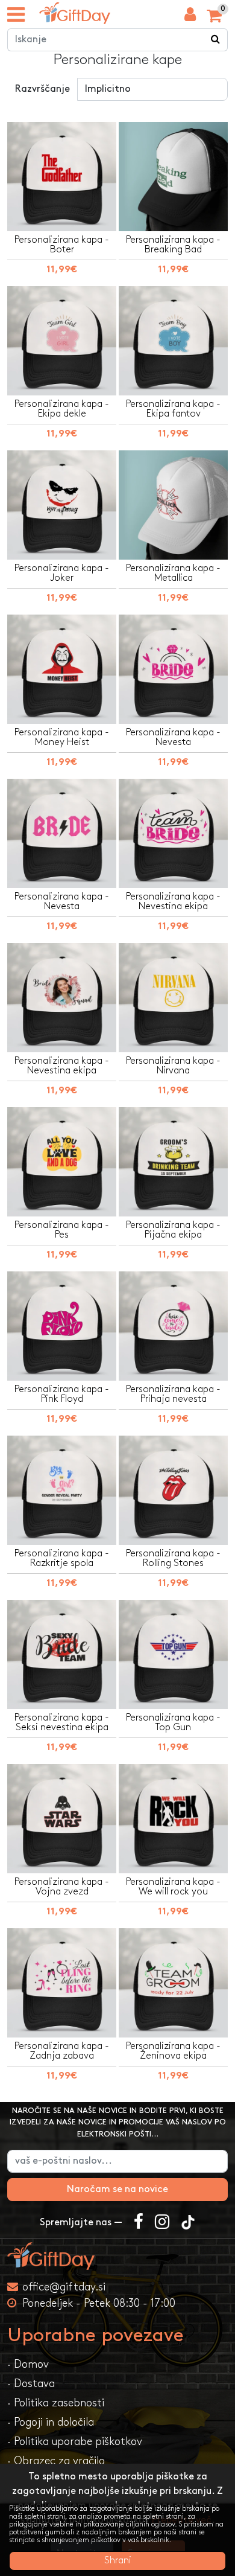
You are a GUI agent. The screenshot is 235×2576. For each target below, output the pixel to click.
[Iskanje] (216, 40)
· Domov (28, 2364)
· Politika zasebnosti (56, 2403)
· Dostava (31, 2384)
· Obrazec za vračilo (56, 2461)
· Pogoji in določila (51, 2422)
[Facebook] (139, 2223)
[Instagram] (162, 2223)
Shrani (118, 2561)
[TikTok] (188, 2223)
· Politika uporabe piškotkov (75, 2442)
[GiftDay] (117, 2256)
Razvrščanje (42, 89)
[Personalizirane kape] (75, 13)
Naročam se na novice (117, 2189)
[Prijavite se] (190, 18)
